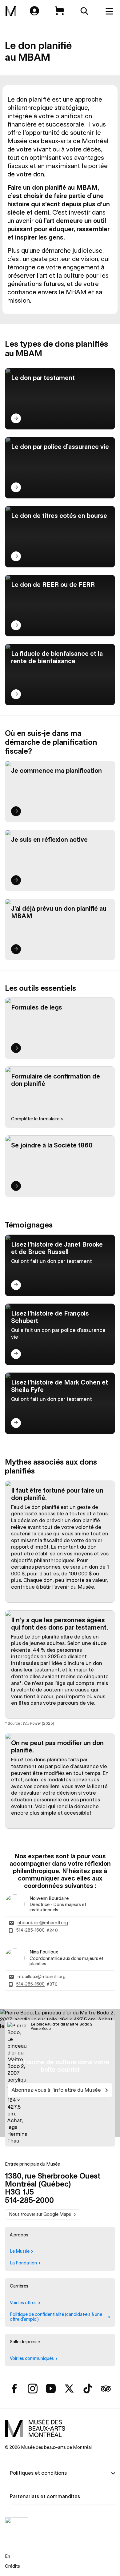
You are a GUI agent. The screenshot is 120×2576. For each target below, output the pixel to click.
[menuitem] (11, 11)
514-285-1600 (30, 1930)
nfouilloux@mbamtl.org (42, 1977)
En (8, 2556)
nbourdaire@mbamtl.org (43, 1923)
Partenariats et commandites (45, 2496)
